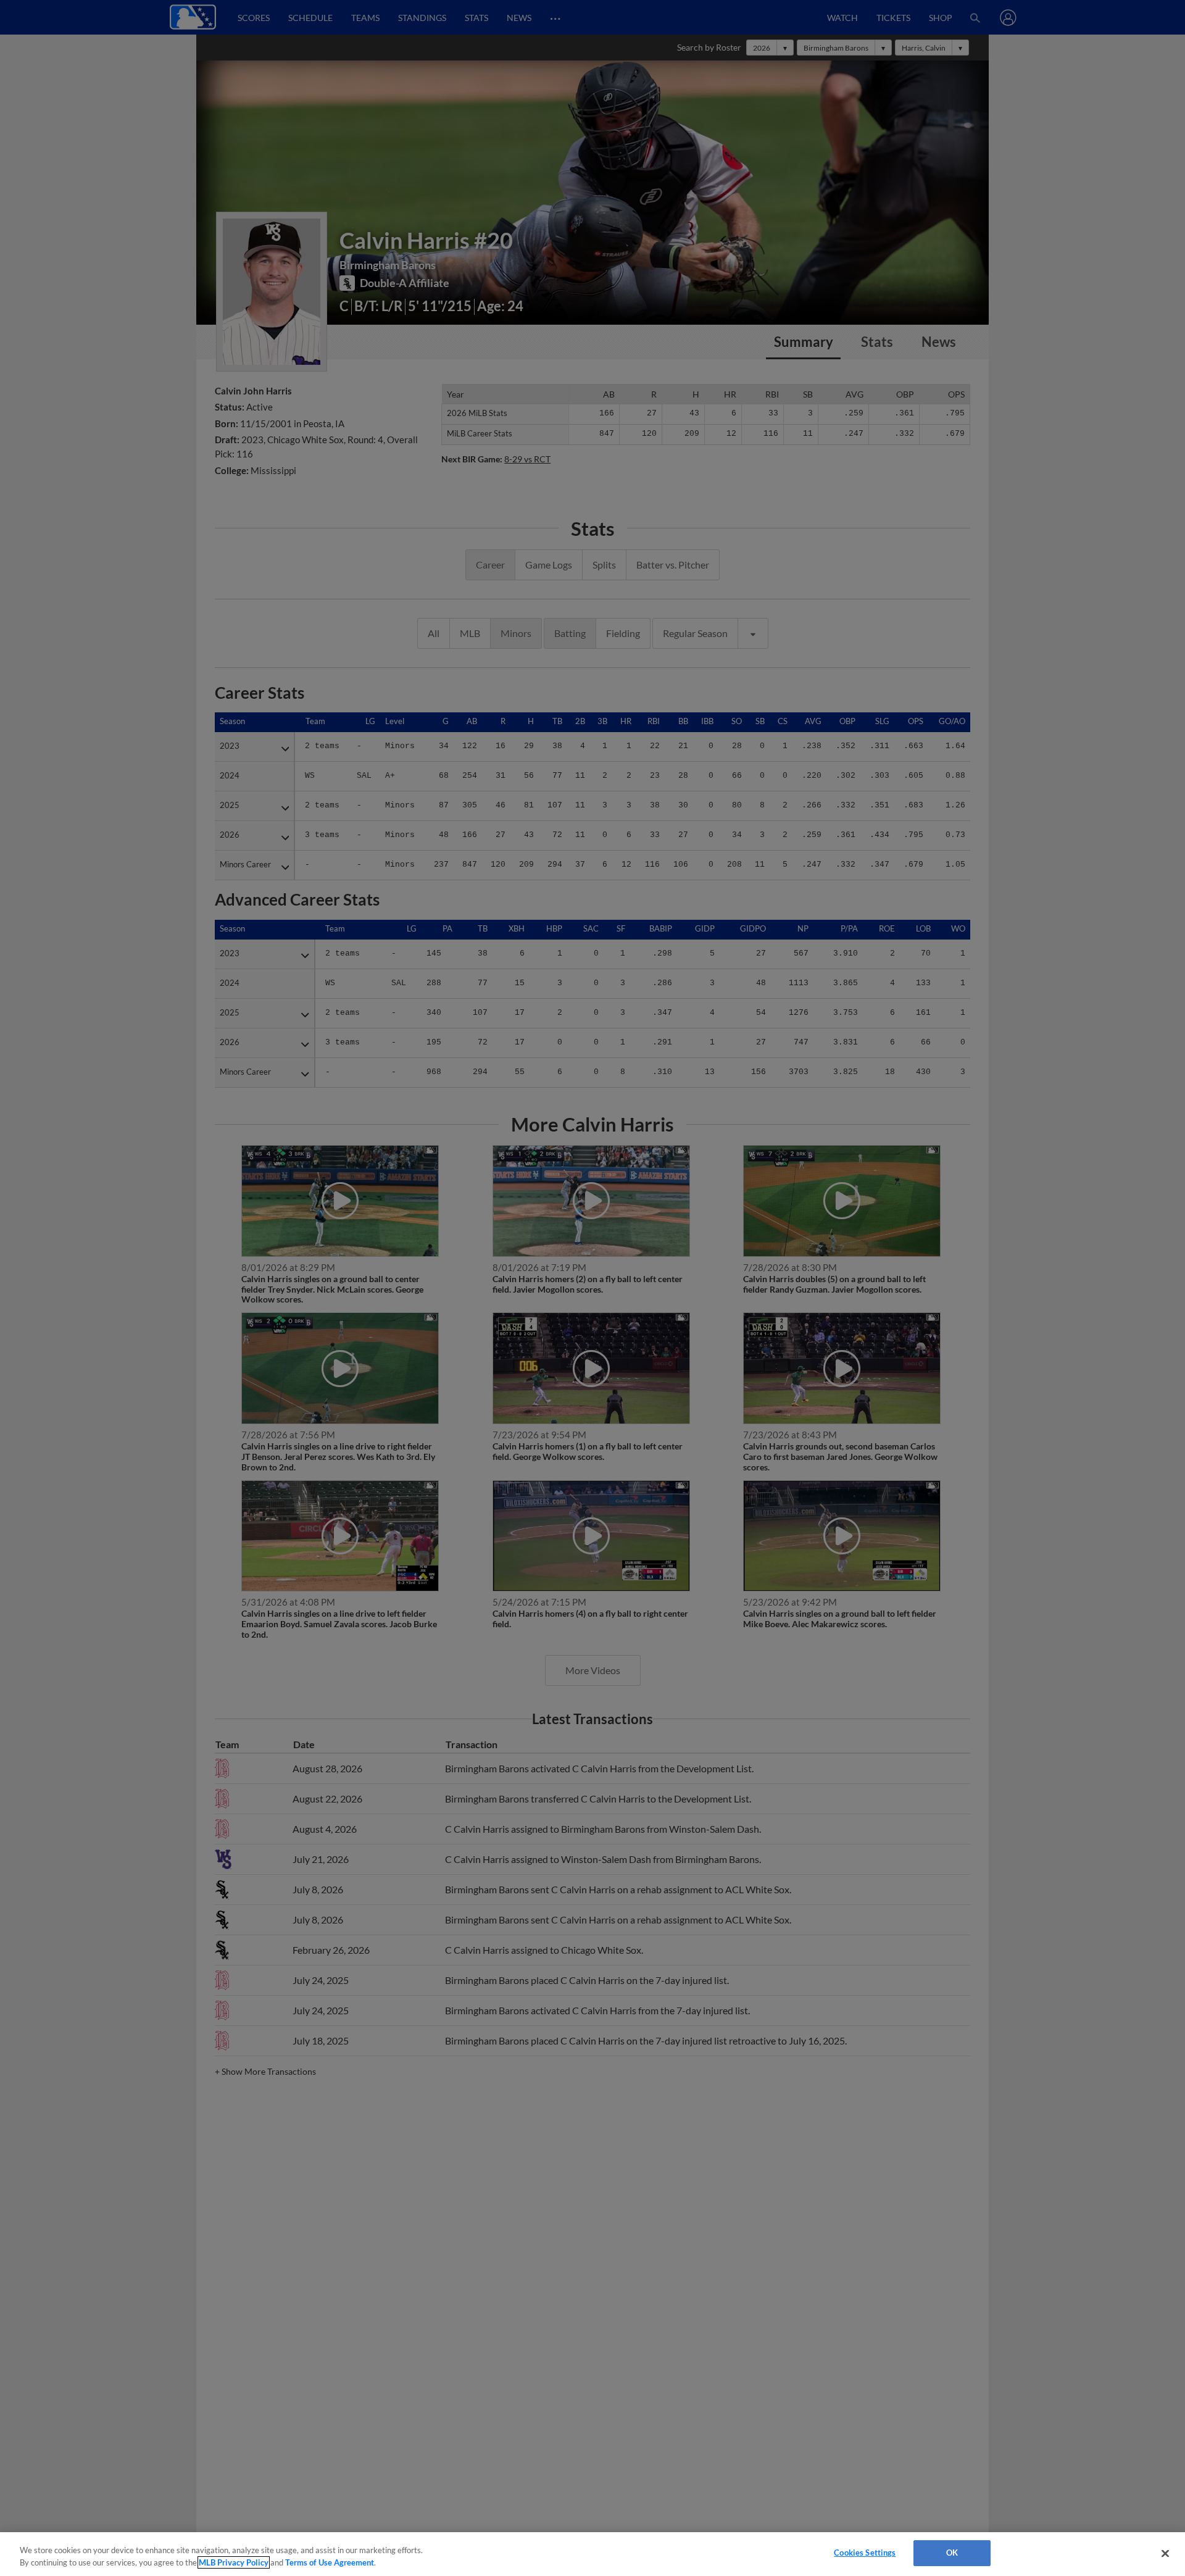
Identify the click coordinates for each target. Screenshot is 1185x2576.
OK (952, 2553)
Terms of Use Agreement (330, 2562)
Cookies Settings (865, 2553)
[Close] (1165, 2553)
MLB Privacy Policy (234, 2562)
